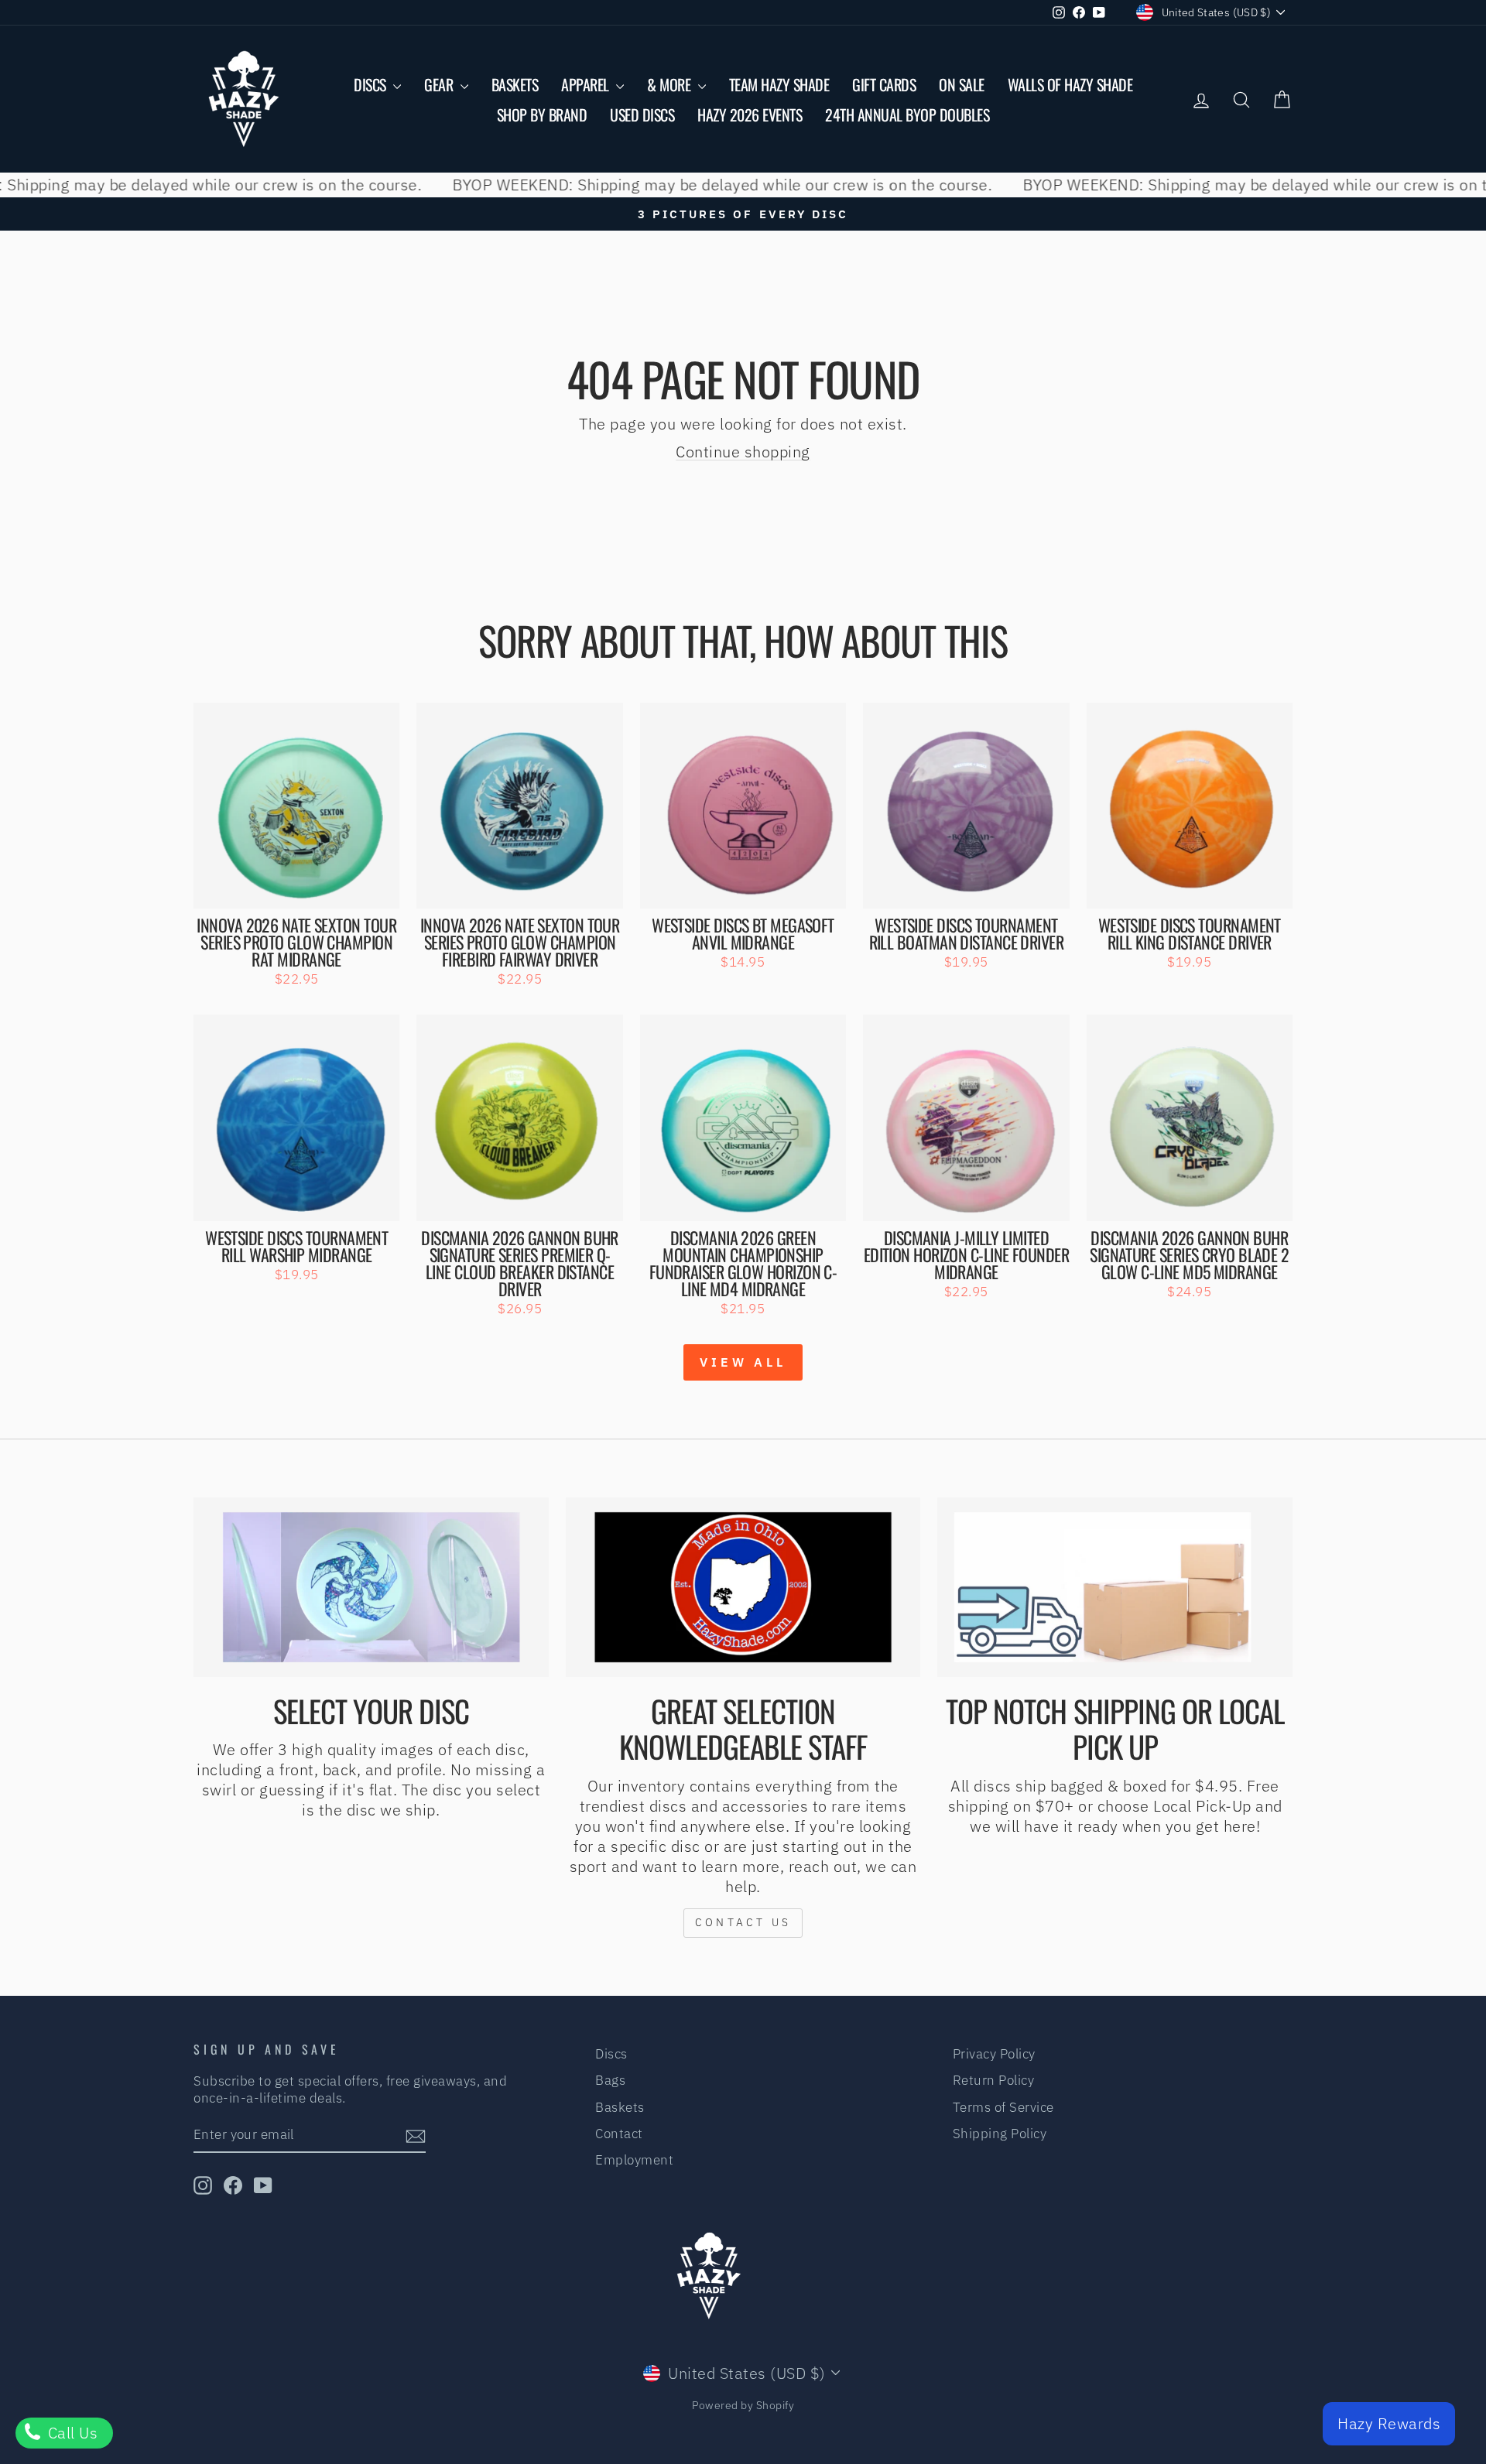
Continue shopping (743, 452)
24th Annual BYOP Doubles (907, 115)
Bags (610, 2080)
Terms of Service (1003, 2107)
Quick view (297, 890)
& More (671, 84)
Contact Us (743, 1922)
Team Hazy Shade (779, 84)
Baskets (515, 84)
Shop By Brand (542, 115)
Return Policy (994, 2080)
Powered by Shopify (743, 2405)
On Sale (962, 84)
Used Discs (642, 115)
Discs (371, 84)
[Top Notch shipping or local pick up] (1115, 1587)
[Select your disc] (371, 1587)
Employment (634, 2160)
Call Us (70, 2433)
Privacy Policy (994, 2054)
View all (743, 1362)
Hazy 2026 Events (750, 115)
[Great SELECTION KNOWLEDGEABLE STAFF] (743, 1587)
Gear (440, 84)
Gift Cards (884, 84)
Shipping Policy (1000, 2134)
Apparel (587, 84)
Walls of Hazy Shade (1070, 84)
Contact (619, 2134)
